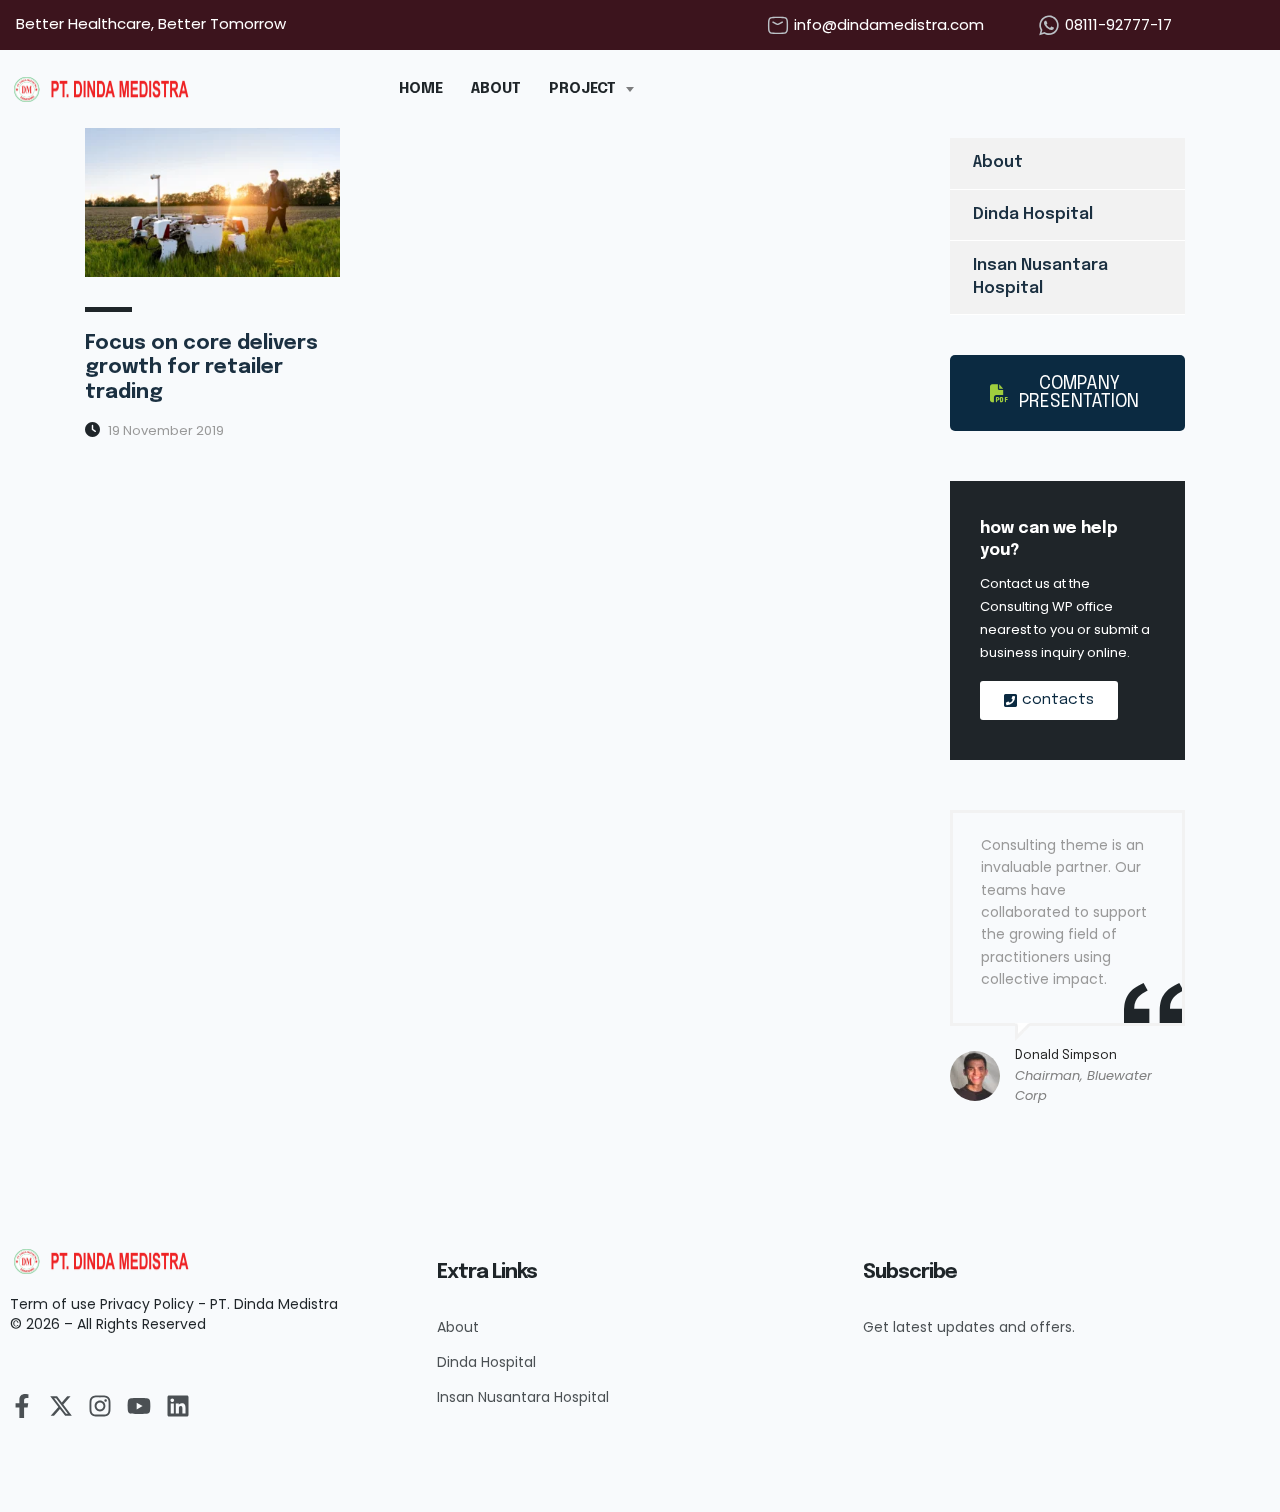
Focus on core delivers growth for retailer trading (201, 368)
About (496, 89)
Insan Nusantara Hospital (1040, 276)
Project (582, 89)
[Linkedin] (178, 1406)
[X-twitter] (61, 1406)
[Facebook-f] (22, 1406)
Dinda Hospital (1033, 214)
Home (421, 89)
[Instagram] (100, 1406)
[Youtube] (139, 1406)
